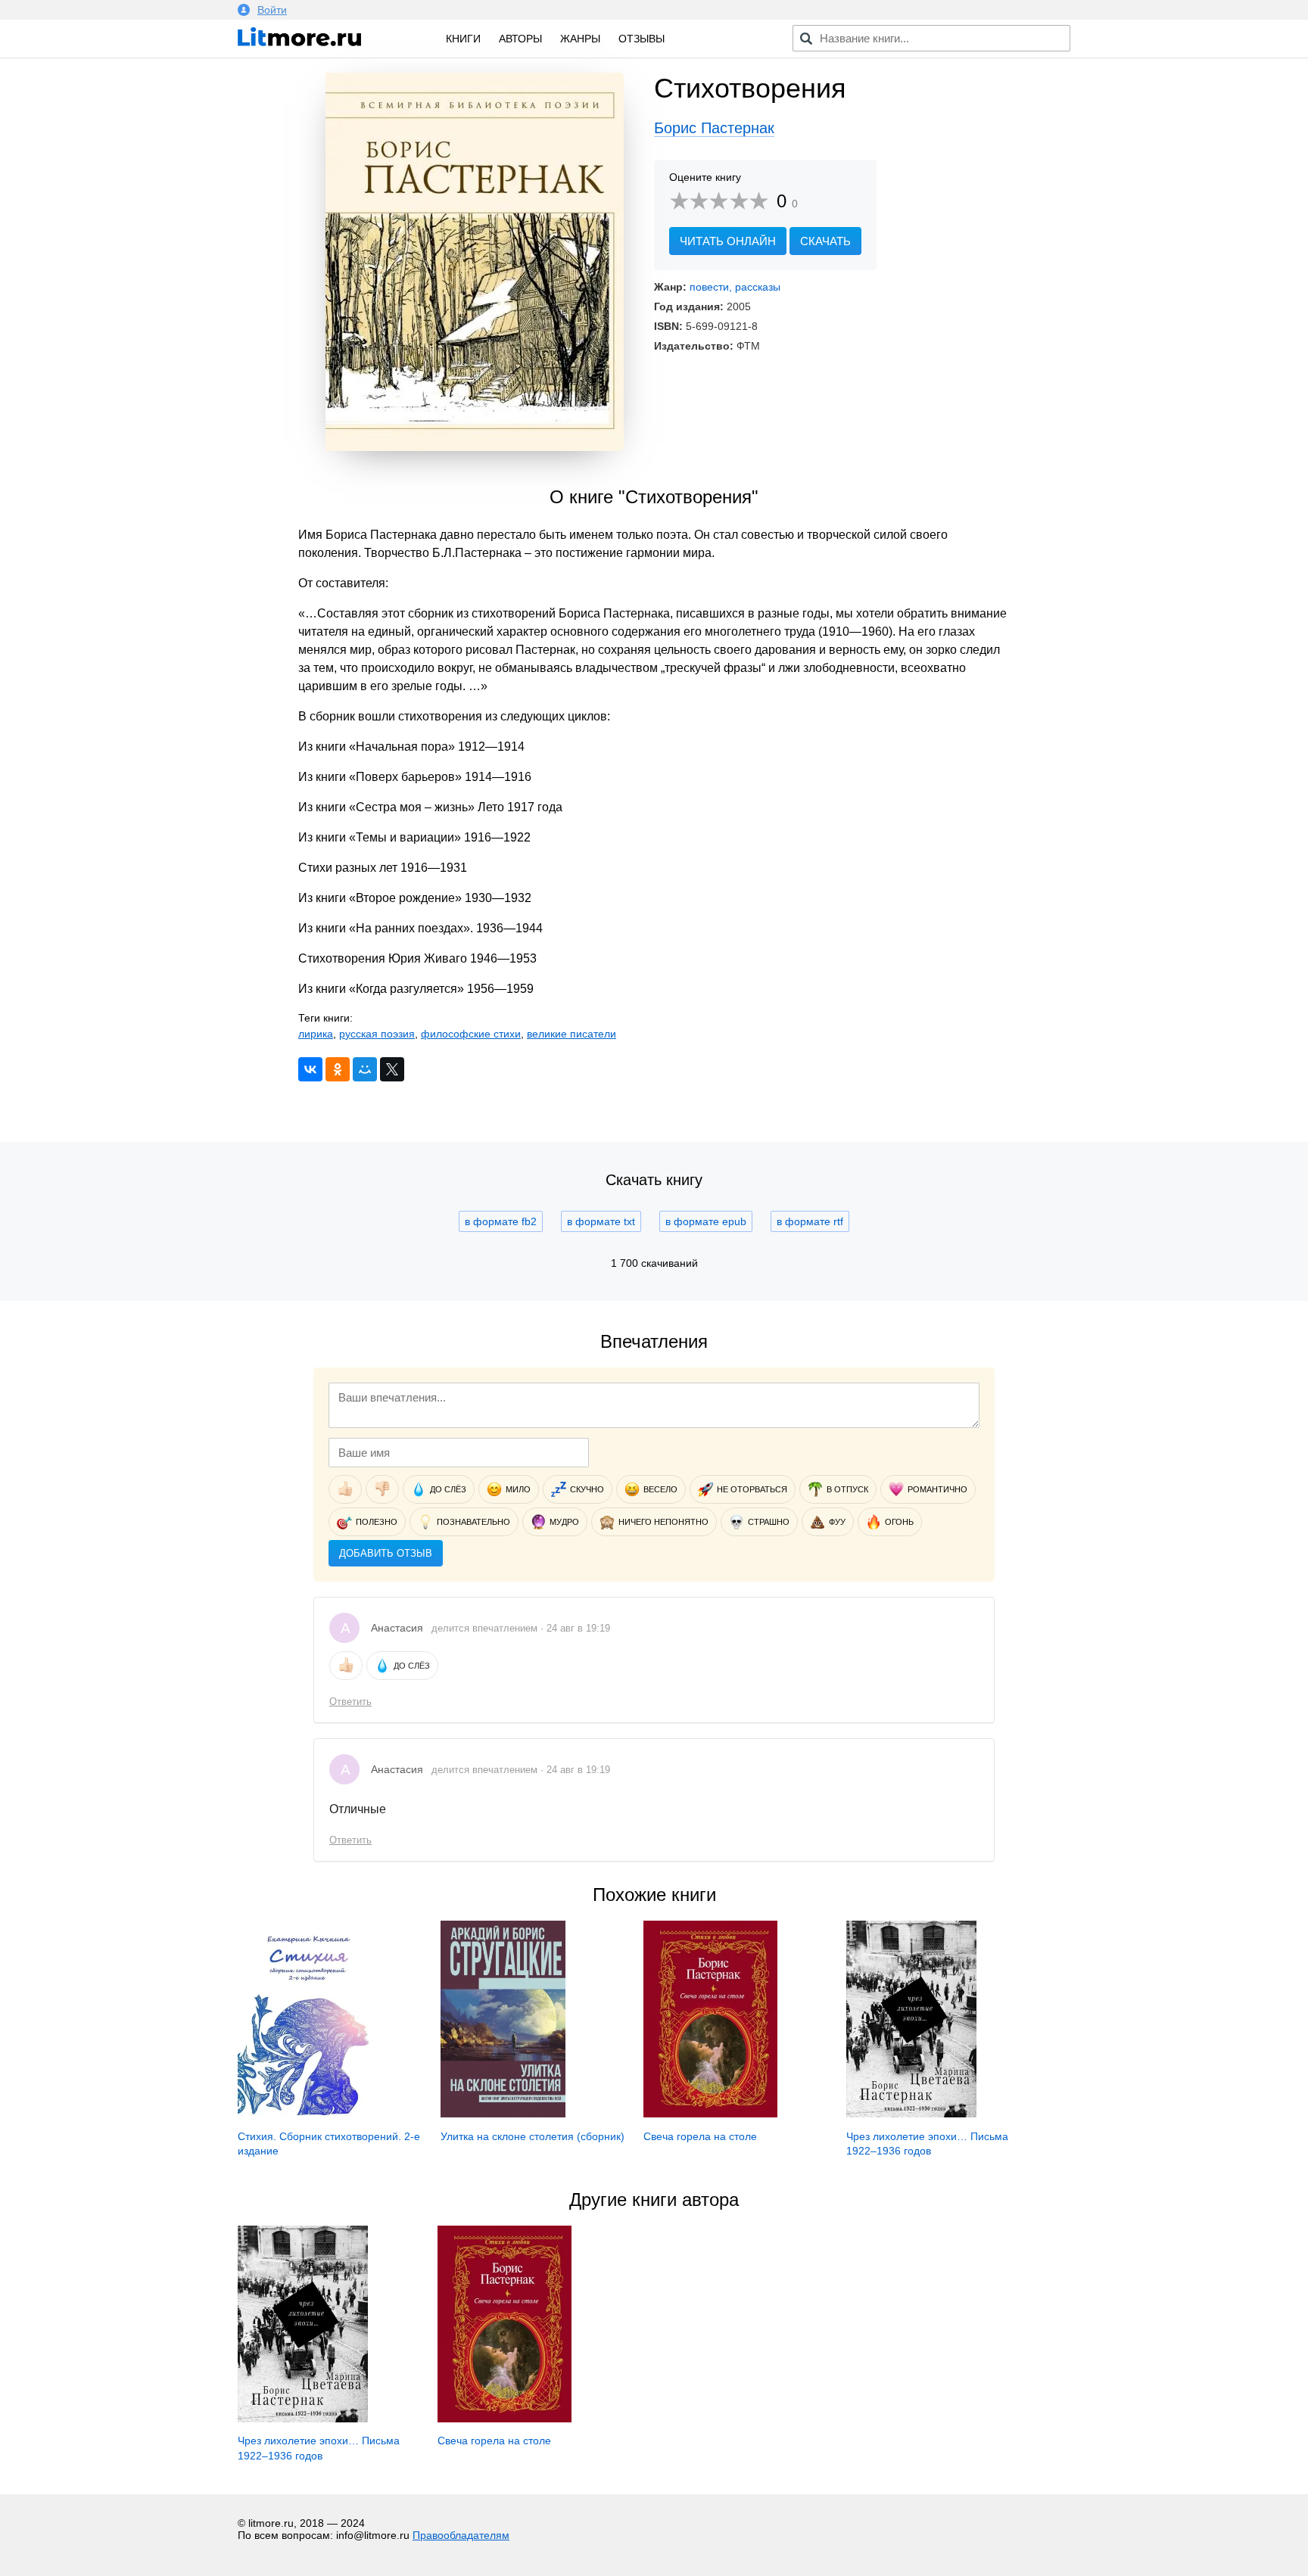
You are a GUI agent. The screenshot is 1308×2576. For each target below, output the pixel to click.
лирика (316, 1034)
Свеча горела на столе (700, 2136)
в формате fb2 (501, 1221)
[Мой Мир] (365, 1069)
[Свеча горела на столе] (710, 2114)
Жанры (580, 39)
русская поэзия (377, 1034)
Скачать (825, 241)
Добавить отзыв (386, 1553)
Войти (272, 10)
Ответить (350, 1702)
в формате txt (601, 1221)
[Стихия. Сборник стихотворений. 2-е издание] (307, 2114)
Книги (463, 39)
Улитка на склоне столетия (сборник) (533, 2136)
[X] (392, 1069)
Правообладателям (461, 2535)
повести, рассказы (735, 287)
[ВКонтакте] (310, 1069)
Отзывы (642, 39)
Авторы (520, 39)
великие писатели (571, 1034)
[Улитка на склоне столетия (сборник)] (503, 2114)
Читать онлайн (728, 241)
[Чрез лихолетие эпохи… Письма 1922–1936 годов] (911, 2114)
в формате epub (706, 1221)
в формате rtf (810, 1221)
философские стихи (471, 1034)
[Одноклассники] (338, 1069)
